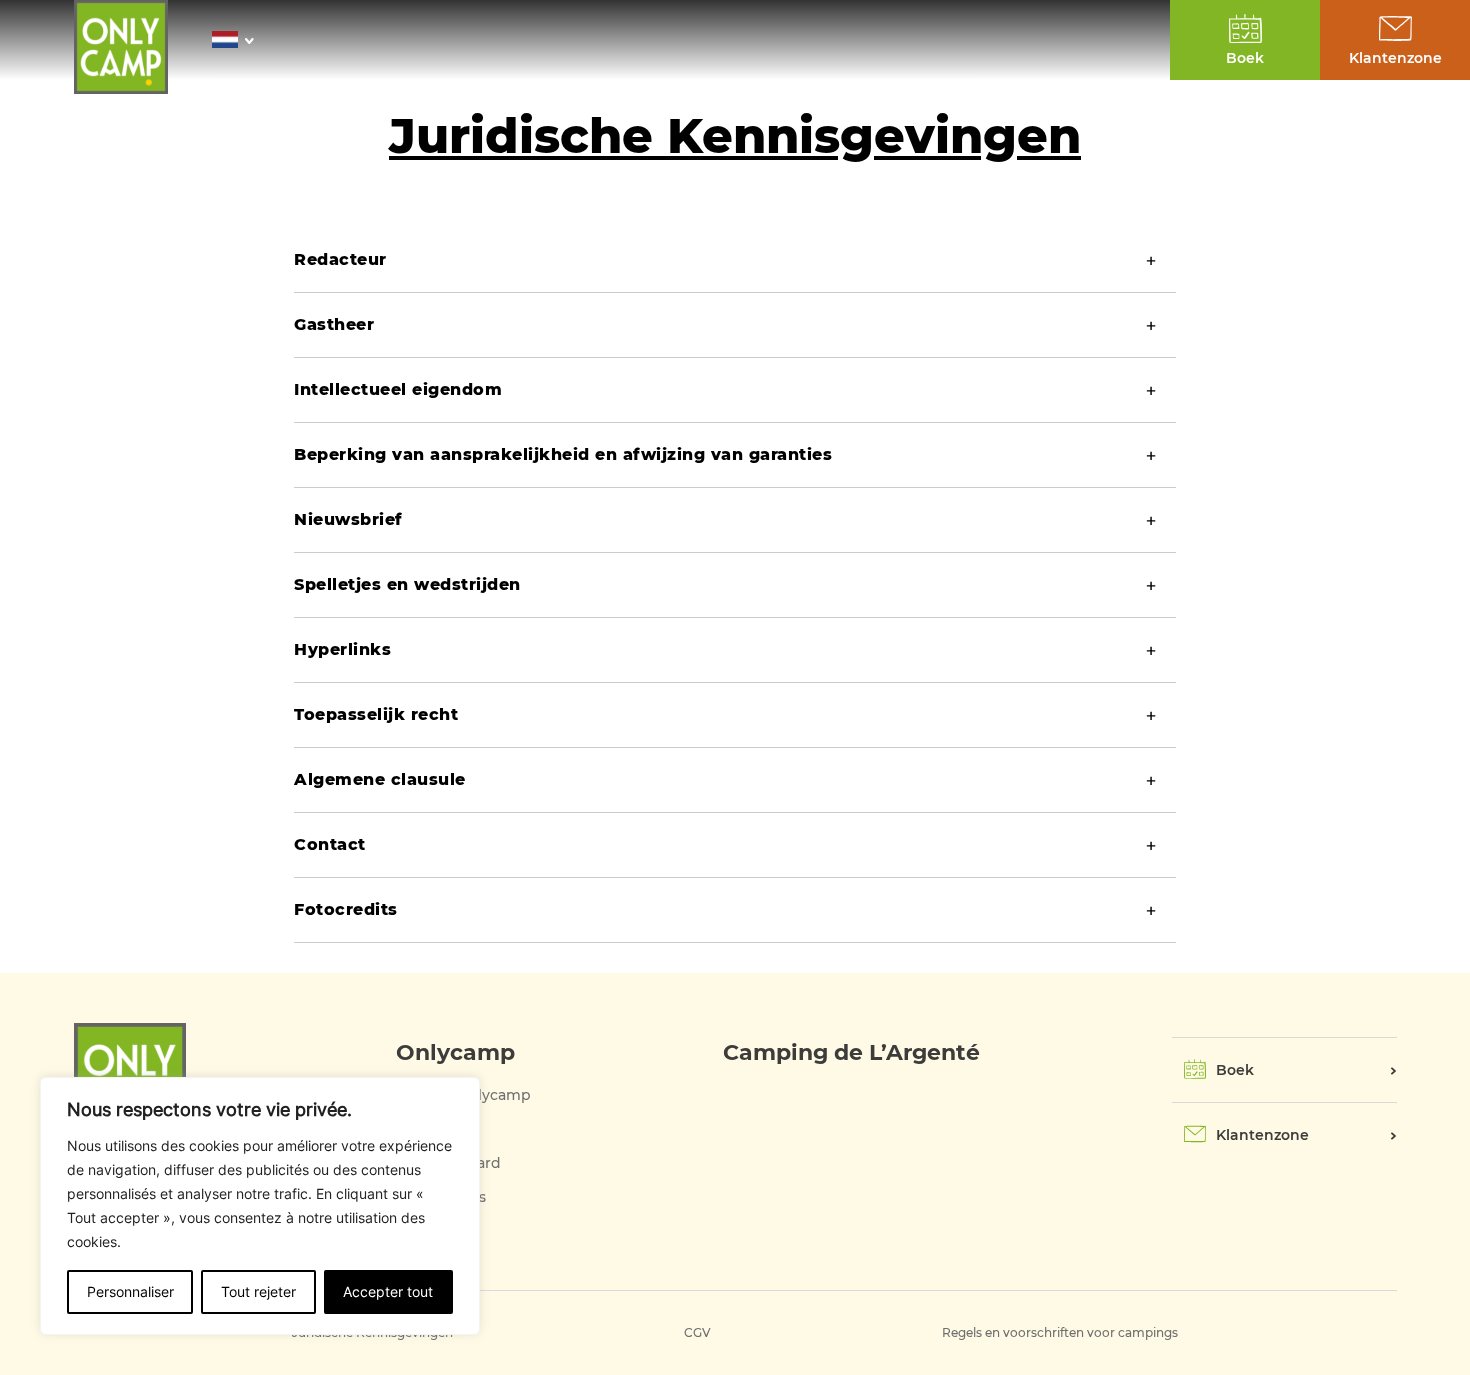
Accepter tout (388, 1291)
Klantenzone (1262, 1135)
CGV (697, 1332)
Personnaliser (130, 1291)
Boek (1235, 1070)
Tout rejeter (258, 1291)
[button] (238, 39)
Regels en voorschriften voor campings (1060, 1332)
